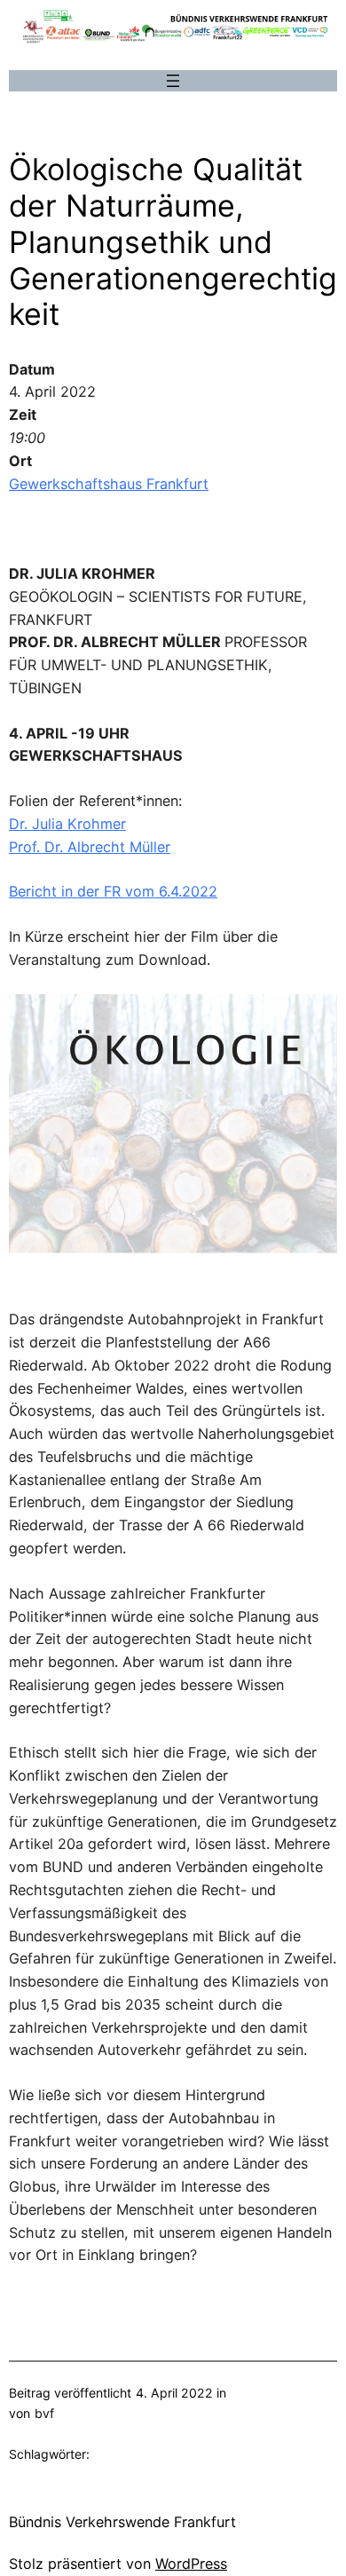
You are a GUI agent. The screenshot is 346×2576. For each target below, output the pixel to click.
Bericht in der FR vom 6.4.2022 (113, 891)
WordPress (191, 2564)
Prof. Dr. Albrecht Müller (90, 847)
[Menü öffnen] (173, 81)
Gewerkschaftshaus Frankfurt (109, 484)
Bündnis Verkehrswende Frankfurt (122, 2522)
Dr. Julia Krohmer (67, 824)
